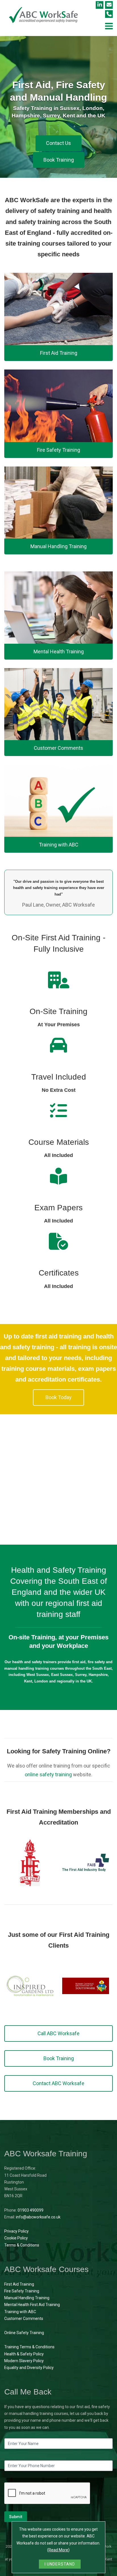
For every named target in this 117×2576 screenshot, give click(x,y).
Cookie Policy (16, 2238)
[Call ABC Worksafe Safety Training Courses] (109, 14)
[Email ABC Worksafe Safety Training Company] (109, 5)
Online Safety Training (24, 2333)
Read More (58, 2550)
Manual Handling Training (27, 2298)
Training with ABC (20, 2312)
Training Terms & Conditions (29, 2347)
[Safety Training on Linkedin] (100, 5)
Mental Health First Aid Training (32, 2305)
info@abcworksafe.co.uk (38, 2217)
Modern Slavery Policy (24, 2361)
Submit (16, 2517)
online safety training (48, 1774)
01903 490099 (31, 2210)
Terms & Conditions (22, 2245)
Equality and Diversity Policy (29, 2368)
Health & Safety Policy (24, 2354)
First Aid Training (19, 2284)
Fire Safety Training (22, 2291)
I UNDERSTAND (60, 2564)
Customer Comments (24, 2319)
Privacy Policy (16, 2231)
